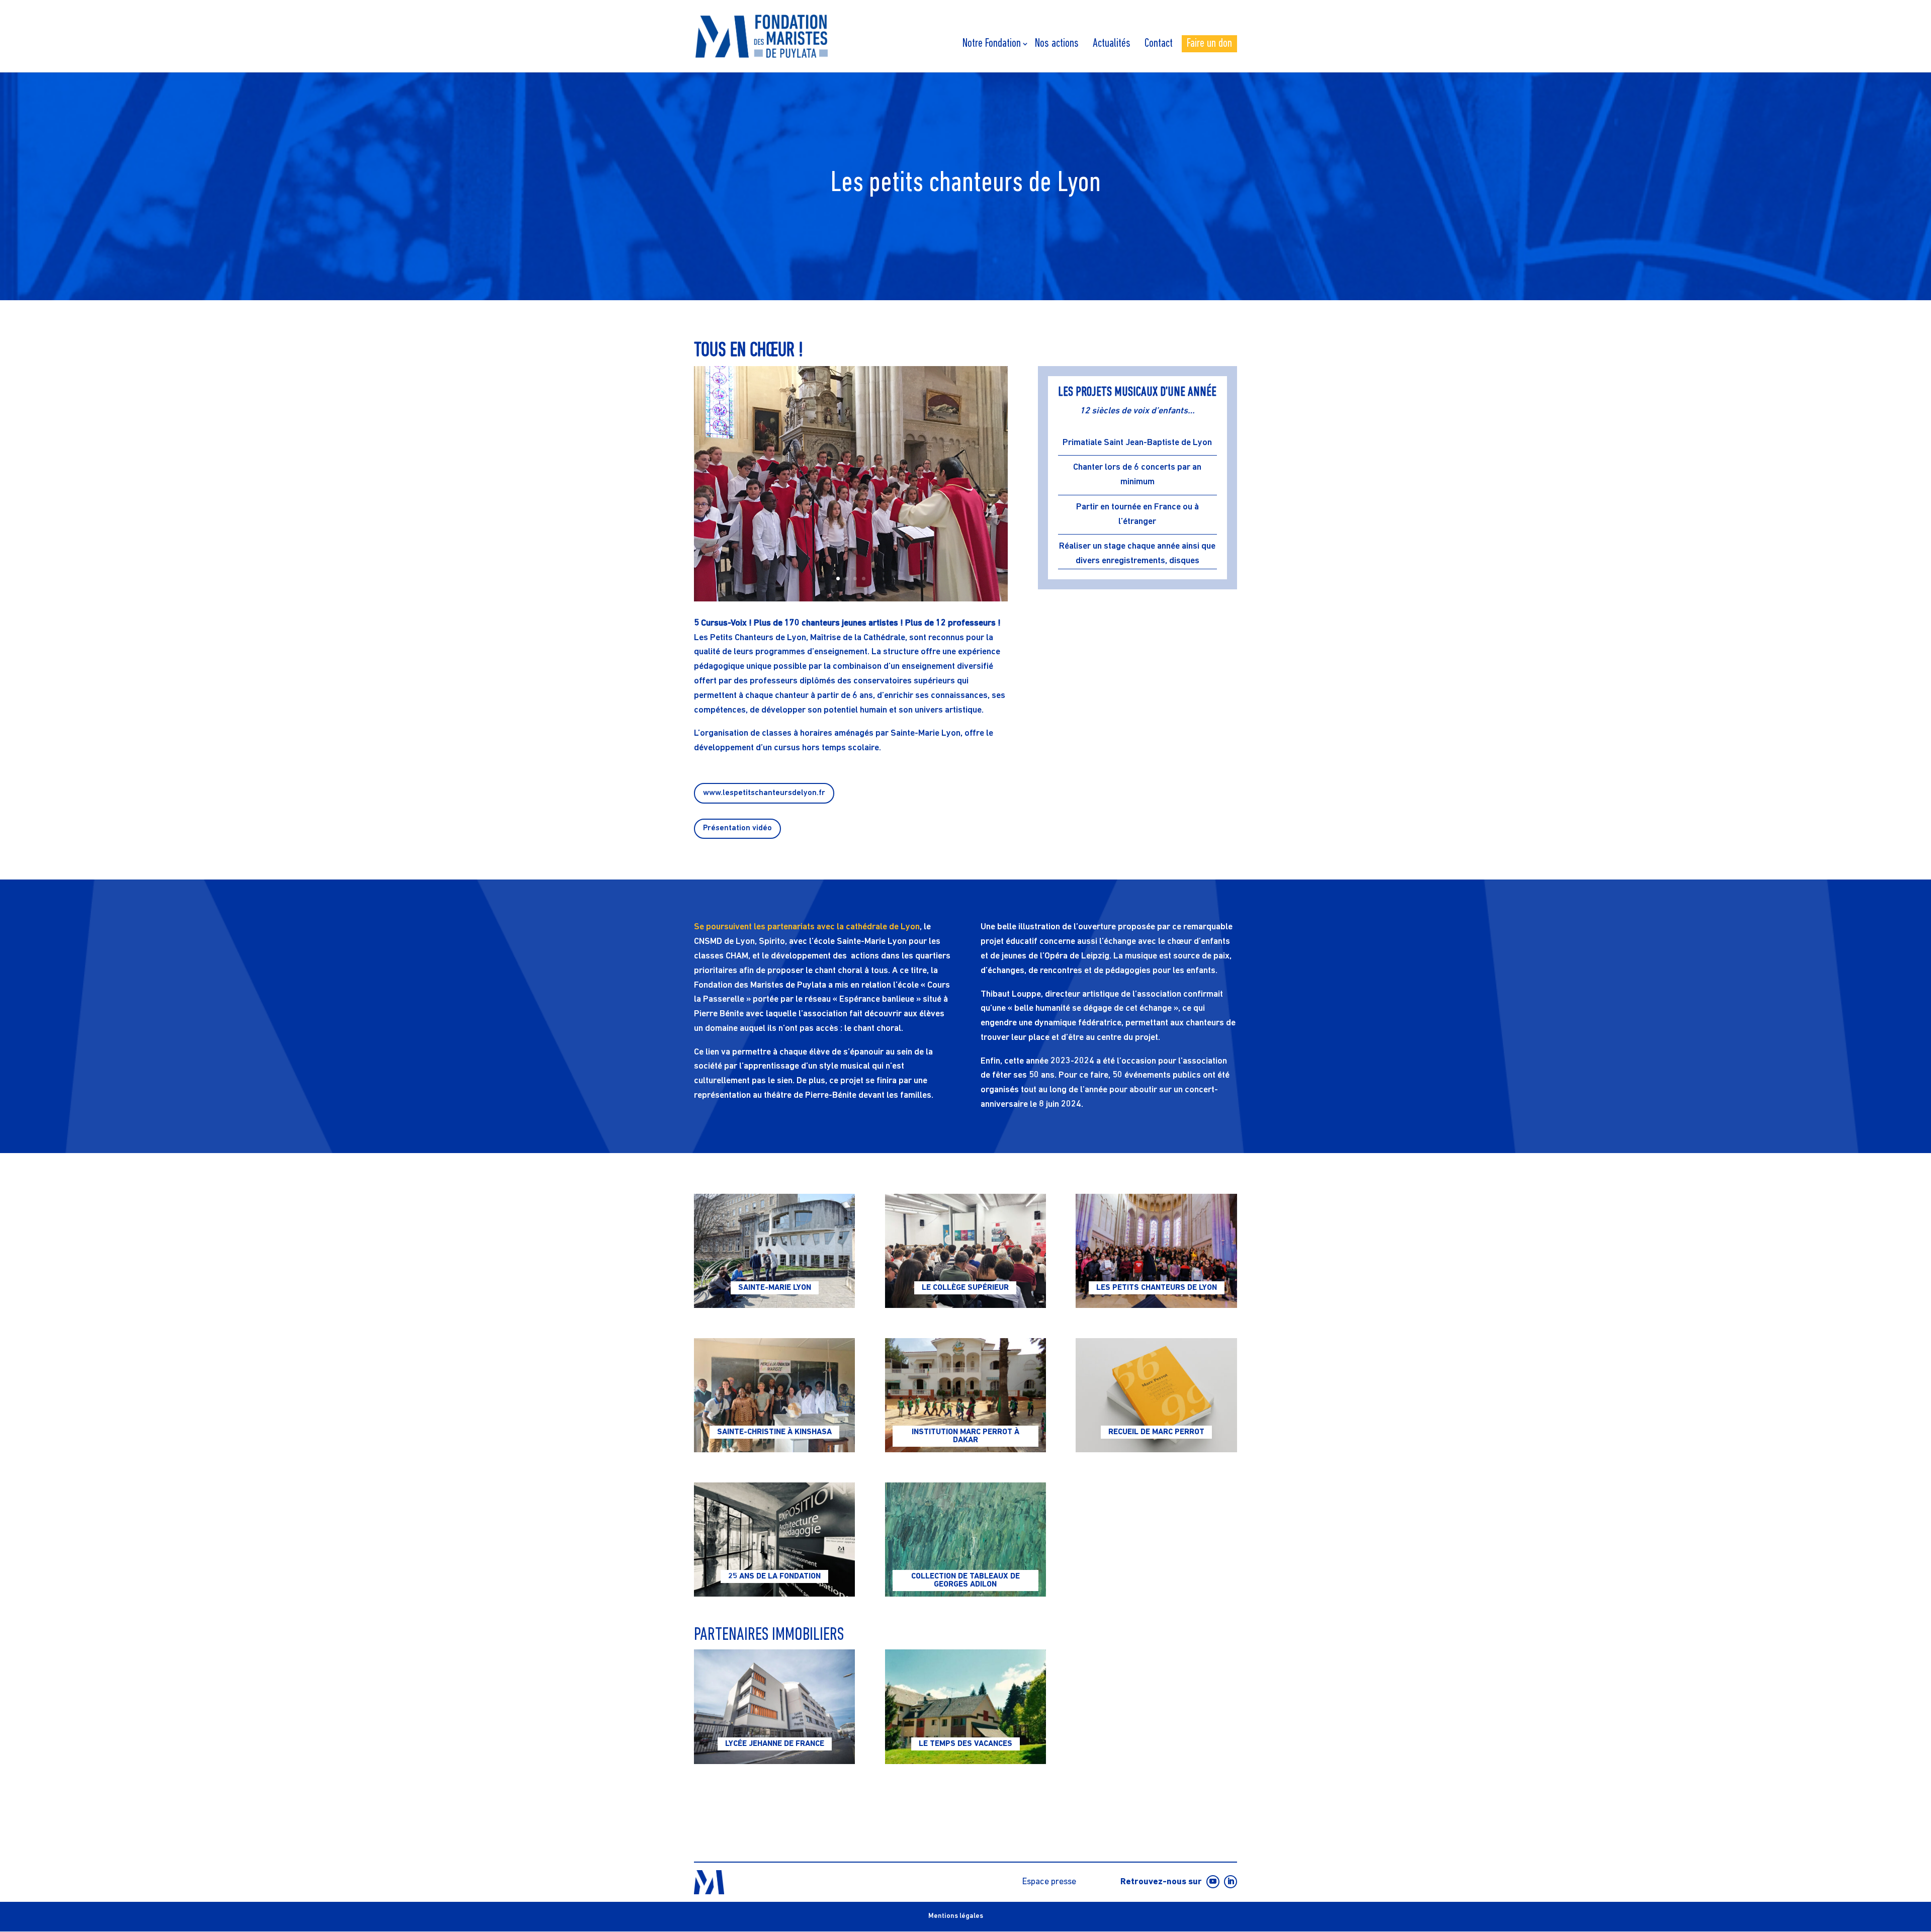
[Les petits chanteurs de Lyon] (1156, 1251)
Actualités (1112, 44)
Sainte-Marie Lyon (775, 1288)
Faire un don (1209, 44)
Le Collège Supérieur (965, 1288)
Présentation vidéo (737, 828)
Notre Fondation (992, 44)
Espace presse (1049, 1882)
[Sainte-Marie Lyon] (774, 1251)
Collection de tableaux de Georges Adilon (965, 1580)
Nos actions (1057, 44)
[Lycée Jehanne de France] (774, 1706)
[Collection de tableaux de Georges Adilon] (965, 1540)
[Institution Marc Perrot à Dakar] (965, 1395)
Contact (1159, 44)
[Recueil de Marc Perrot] (1156, 1395)
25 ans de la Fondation (774, 1576)
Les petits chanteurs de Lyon (1157, 1288)
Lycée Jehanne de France (775, 1744)
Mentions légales (956, 1916)
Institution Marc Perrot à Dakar (965, 1436)
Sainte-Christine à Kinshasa (774, 1432)
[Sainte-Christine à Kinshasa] (774, 1395)
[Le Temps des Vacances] (965, 1706)
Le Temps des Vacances (965, 1744)
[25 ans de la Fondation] (774, 1540)
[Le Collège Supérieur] (965, 1251)
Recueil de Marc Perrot (1156, 1432)
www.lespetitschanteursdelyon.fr (764, 793)
